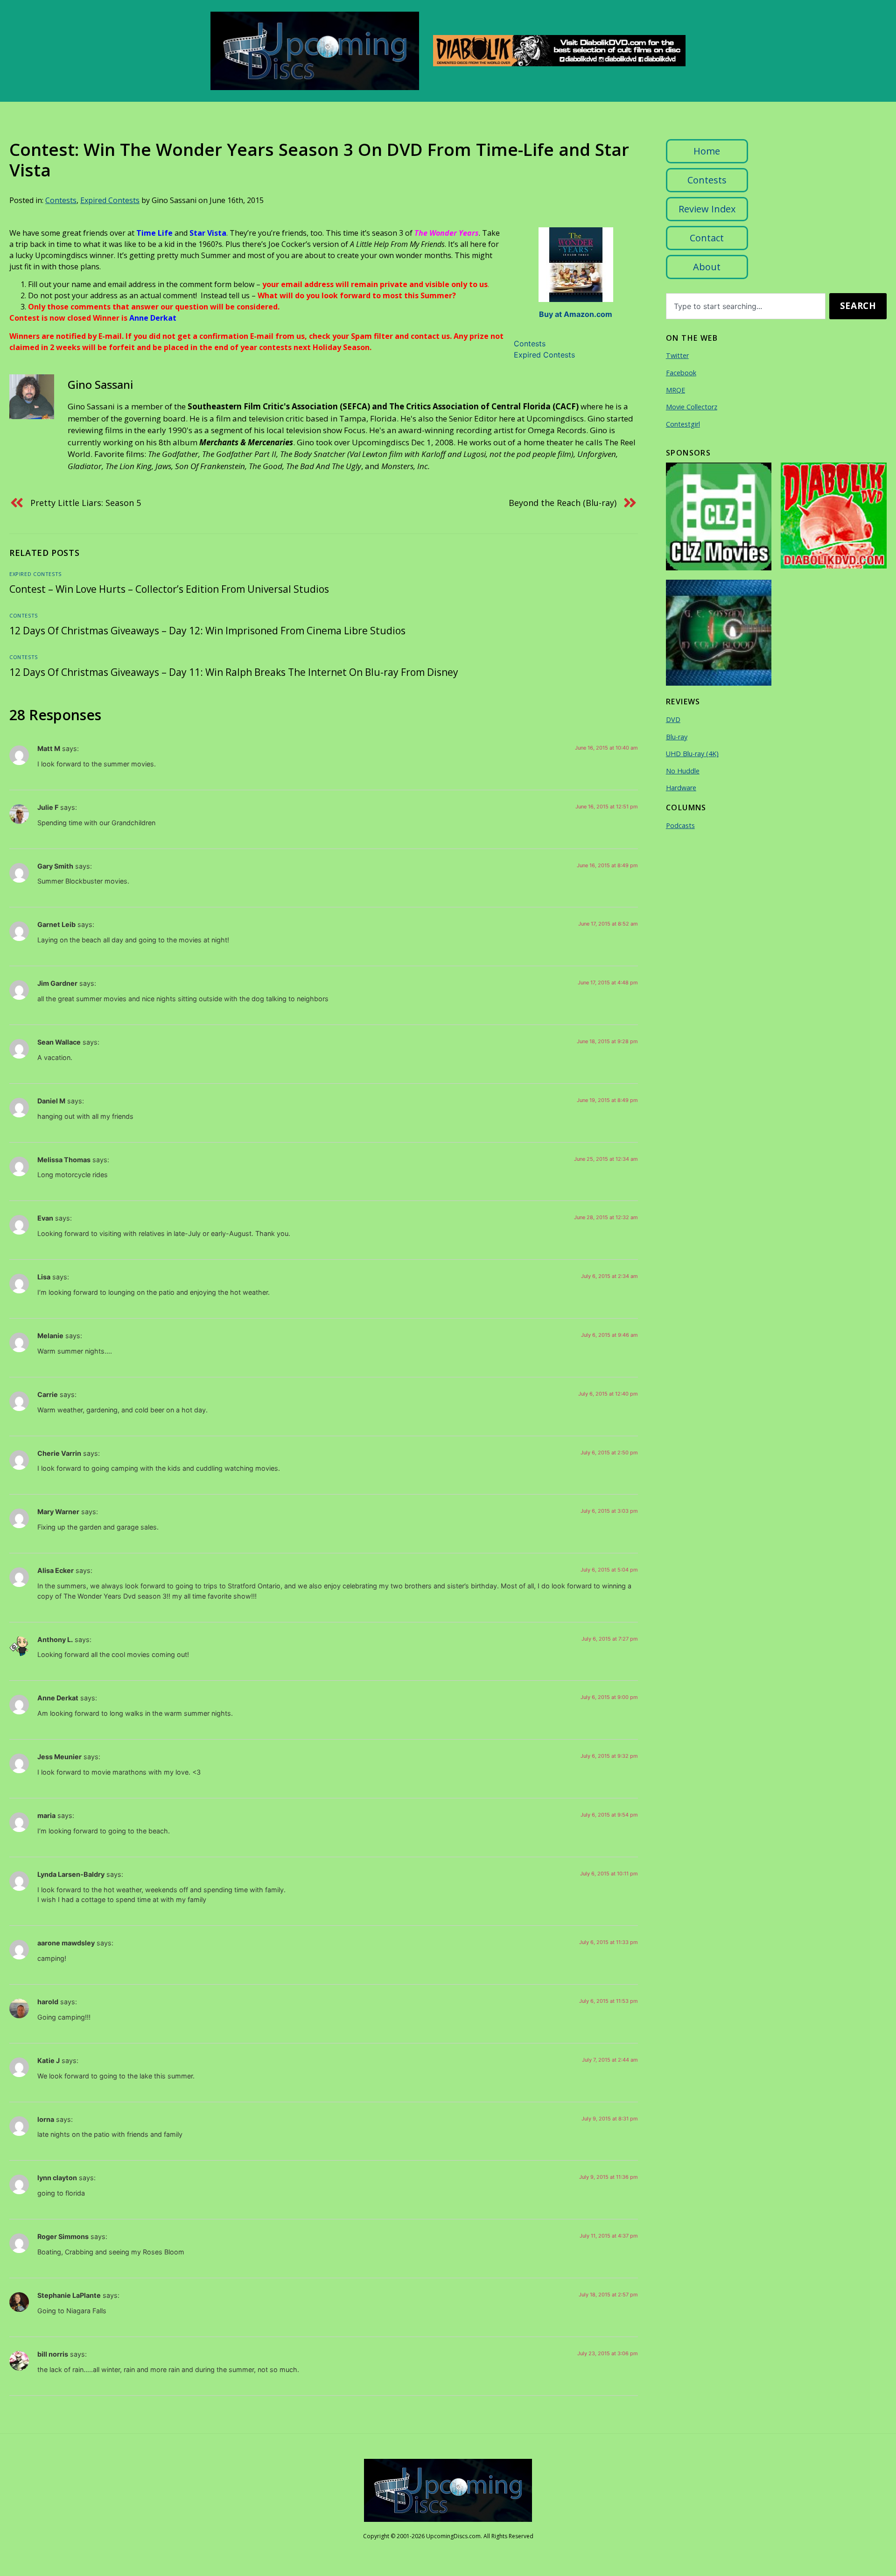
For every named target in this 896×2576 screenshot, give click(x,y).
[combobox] (746, 306)
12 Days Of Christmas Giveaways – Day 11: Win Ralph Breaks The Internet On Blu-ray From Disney (234, 672)
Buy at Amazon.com (576, 314)
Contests (61, 200)
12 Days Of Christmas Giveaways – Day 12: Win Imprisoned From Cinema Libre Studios (207, 631)
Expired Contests (110, 200)
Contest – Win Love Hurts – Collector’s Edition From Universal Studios (169, 589)
